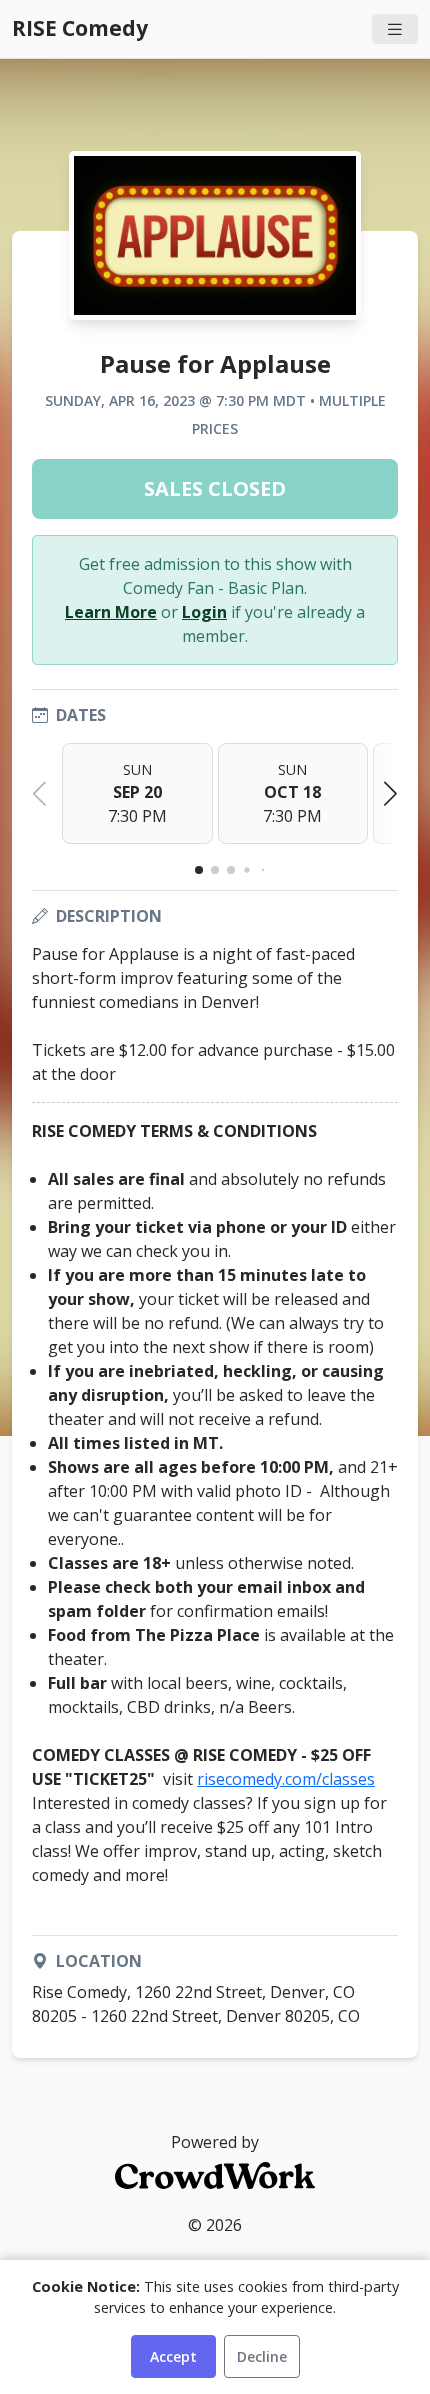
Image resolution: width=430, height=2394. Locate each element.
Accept (173, 2356)
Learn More (111, 612)
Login (204, 612)
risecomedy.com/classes (286, 1779)
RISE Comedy (80, 28)
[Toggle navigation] (395, 29)
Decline (262, 2356)
